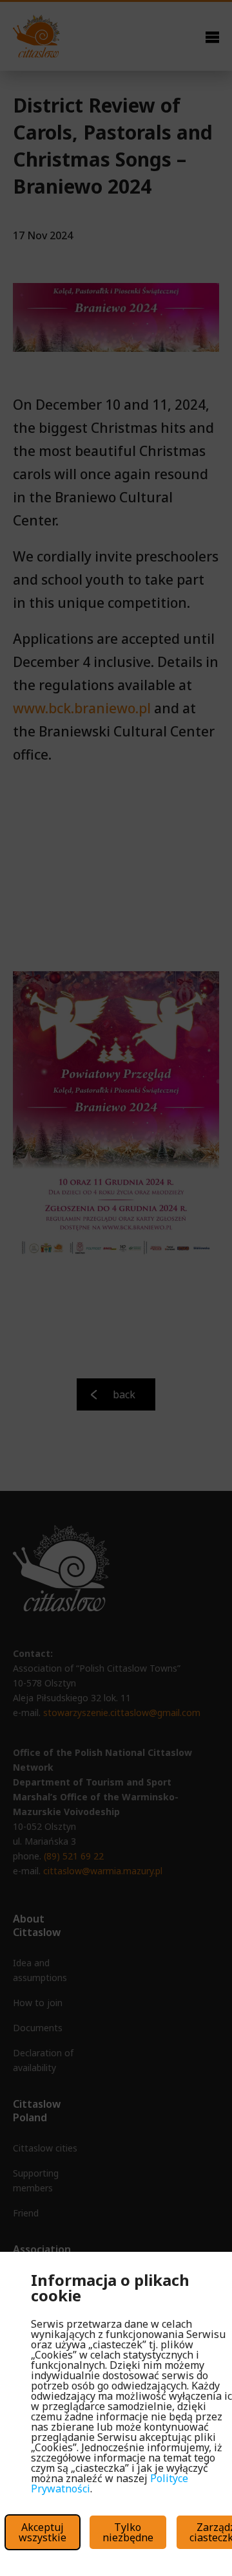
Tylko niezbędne (128, 2532)
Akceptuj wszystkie (43, 2532)
